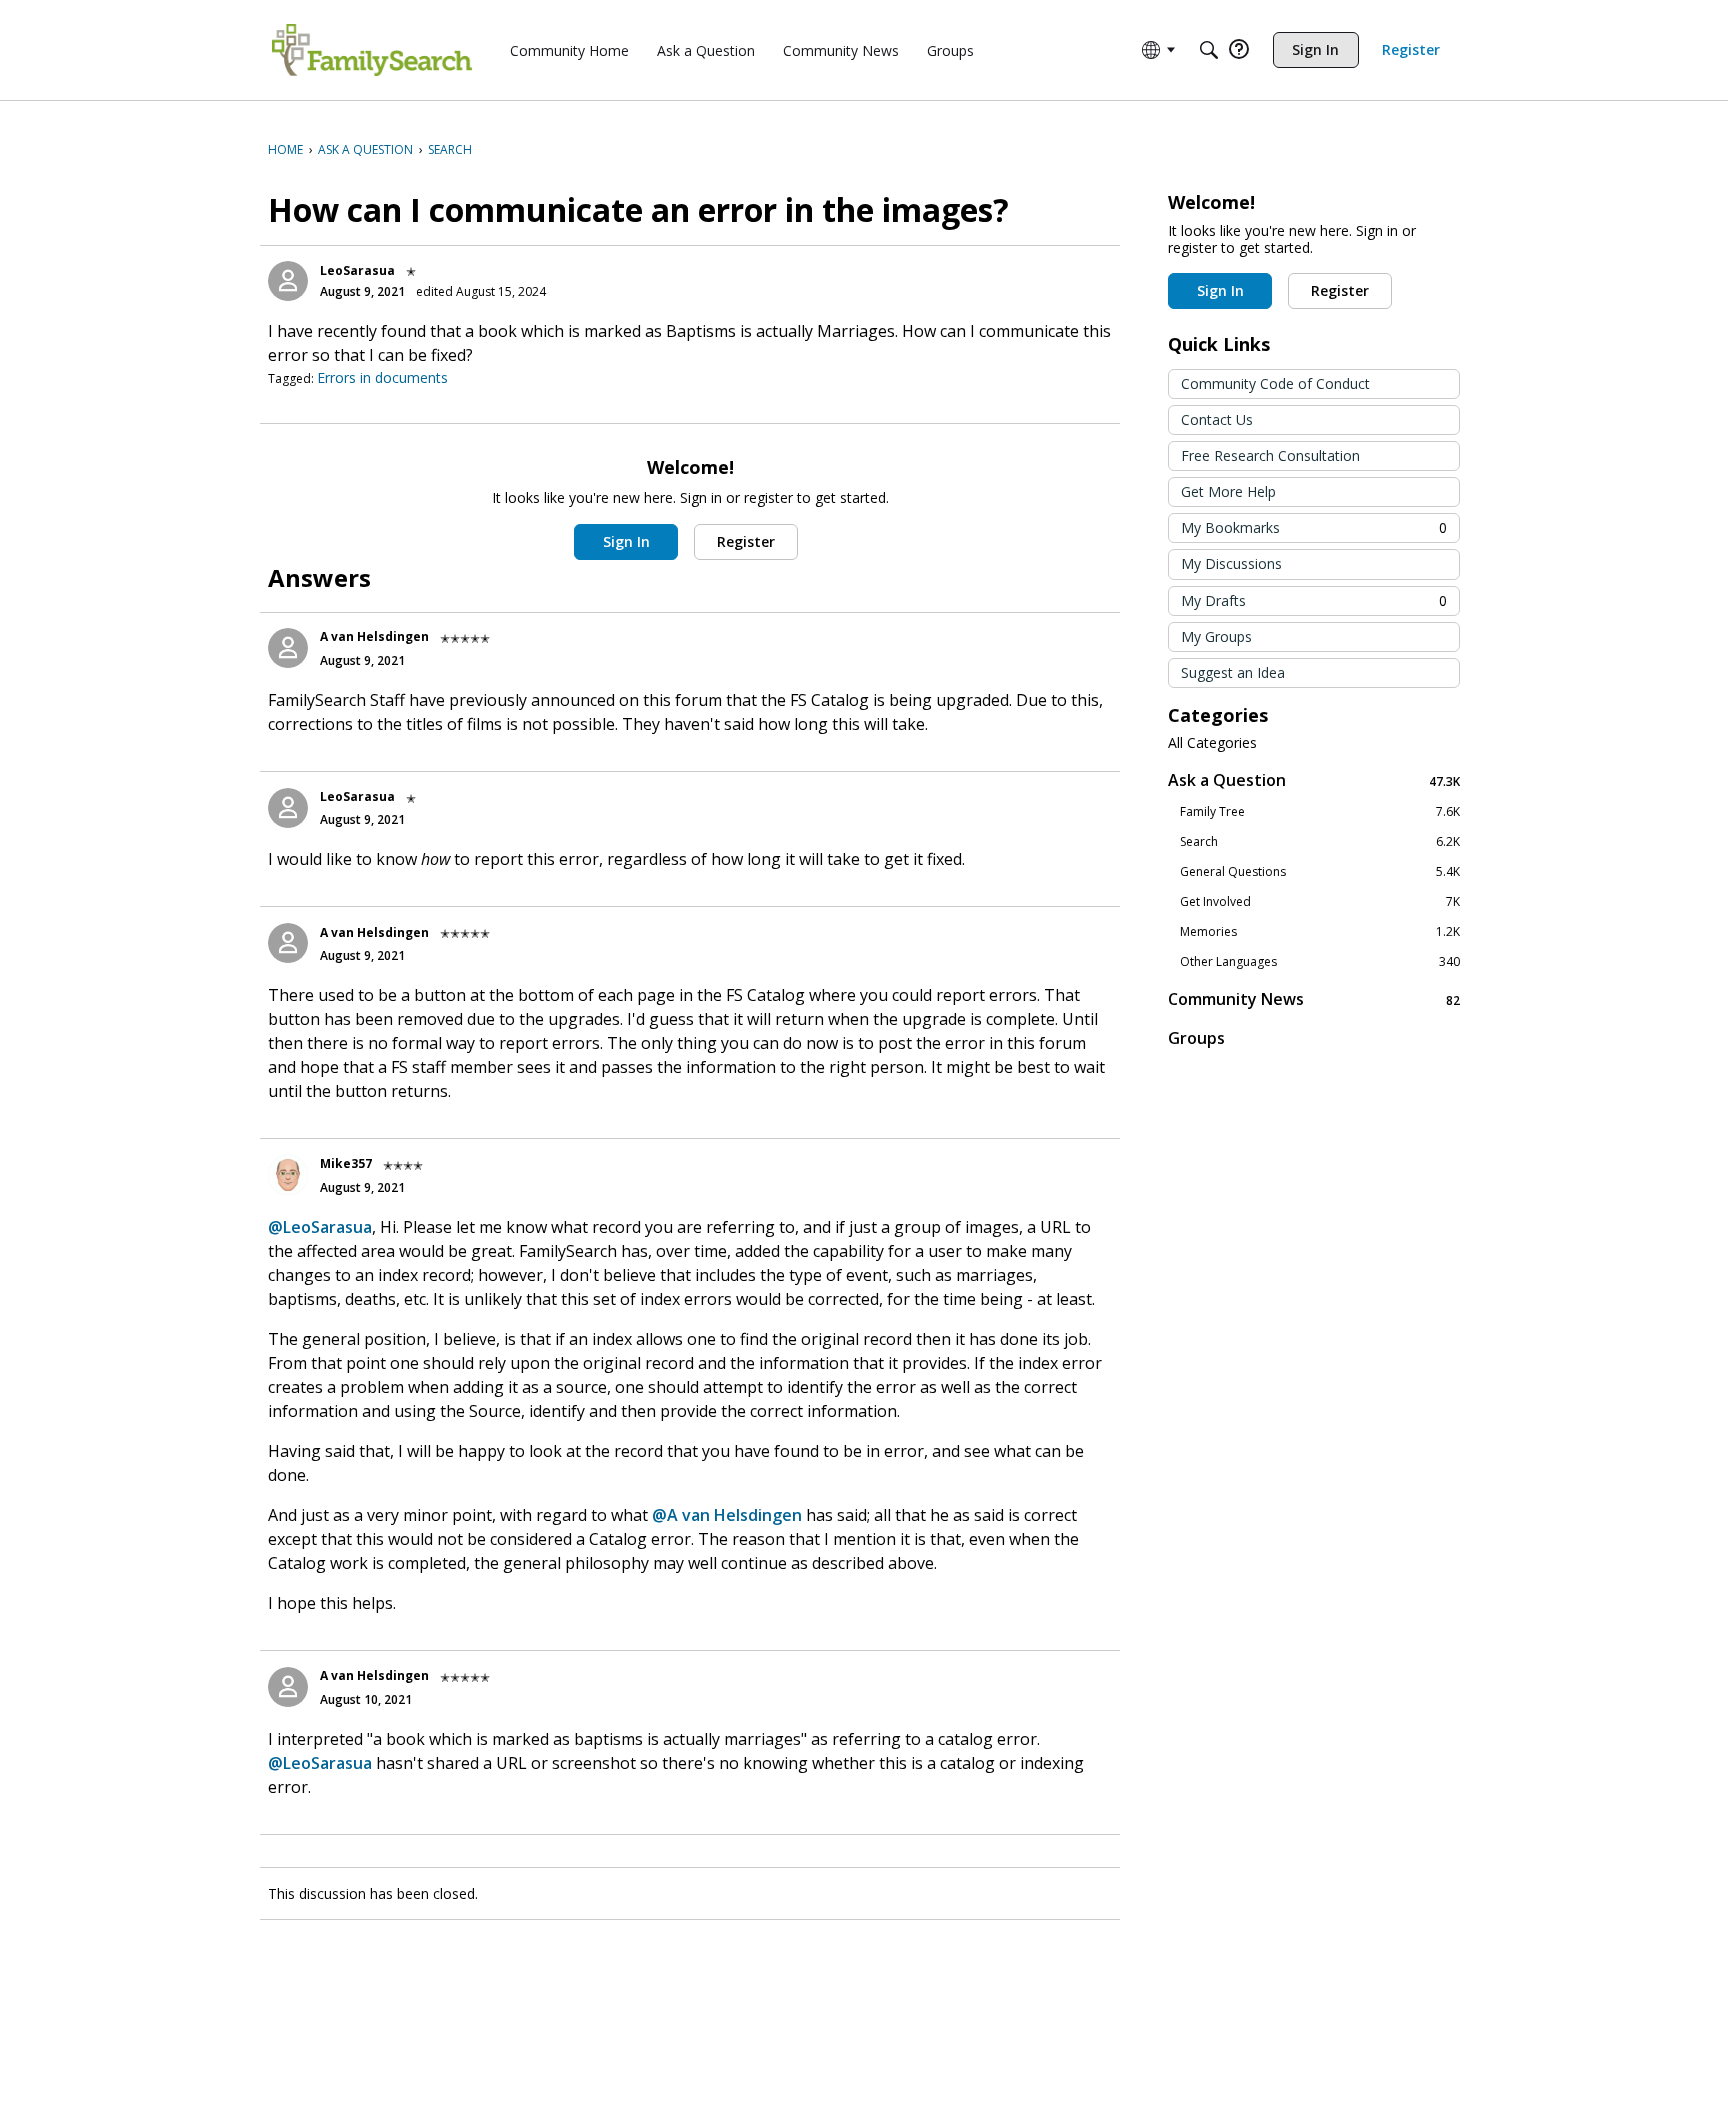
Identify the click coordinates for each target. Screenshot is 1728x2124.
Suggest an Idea (1233, 672)
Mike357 (346, 1163)
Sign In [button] (626, 541)
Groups (1196, 1038)
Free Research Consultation (1270, 455)
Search (1320, 842)
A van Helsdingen (374, 636)
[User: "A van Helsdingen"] (288, 648)
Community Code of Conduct (1275, 383)
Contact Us (1217, 419)
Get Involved (1320, 902)
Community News (1314, 999)
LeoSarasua (357, 270)
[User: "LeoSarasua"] (288, 281)
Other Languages (1320, 962)
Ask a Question (1314, 780)
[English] (372, 50)
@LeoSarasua (320, 1227)
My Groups (1216, 636)
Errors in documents (382, 377)
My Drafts (1314, 600)
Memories (1320, 932)
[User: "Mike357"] (288, 1175)
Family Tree (1320, 812)
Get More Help (1228, 491)
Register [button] (746, 541)
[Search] (1209, 50)
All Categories (1212, 743)
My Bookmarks (1314, 527)
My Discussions (1231, 563)
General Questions (1320, 872)
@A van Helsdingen (727, 1515)
